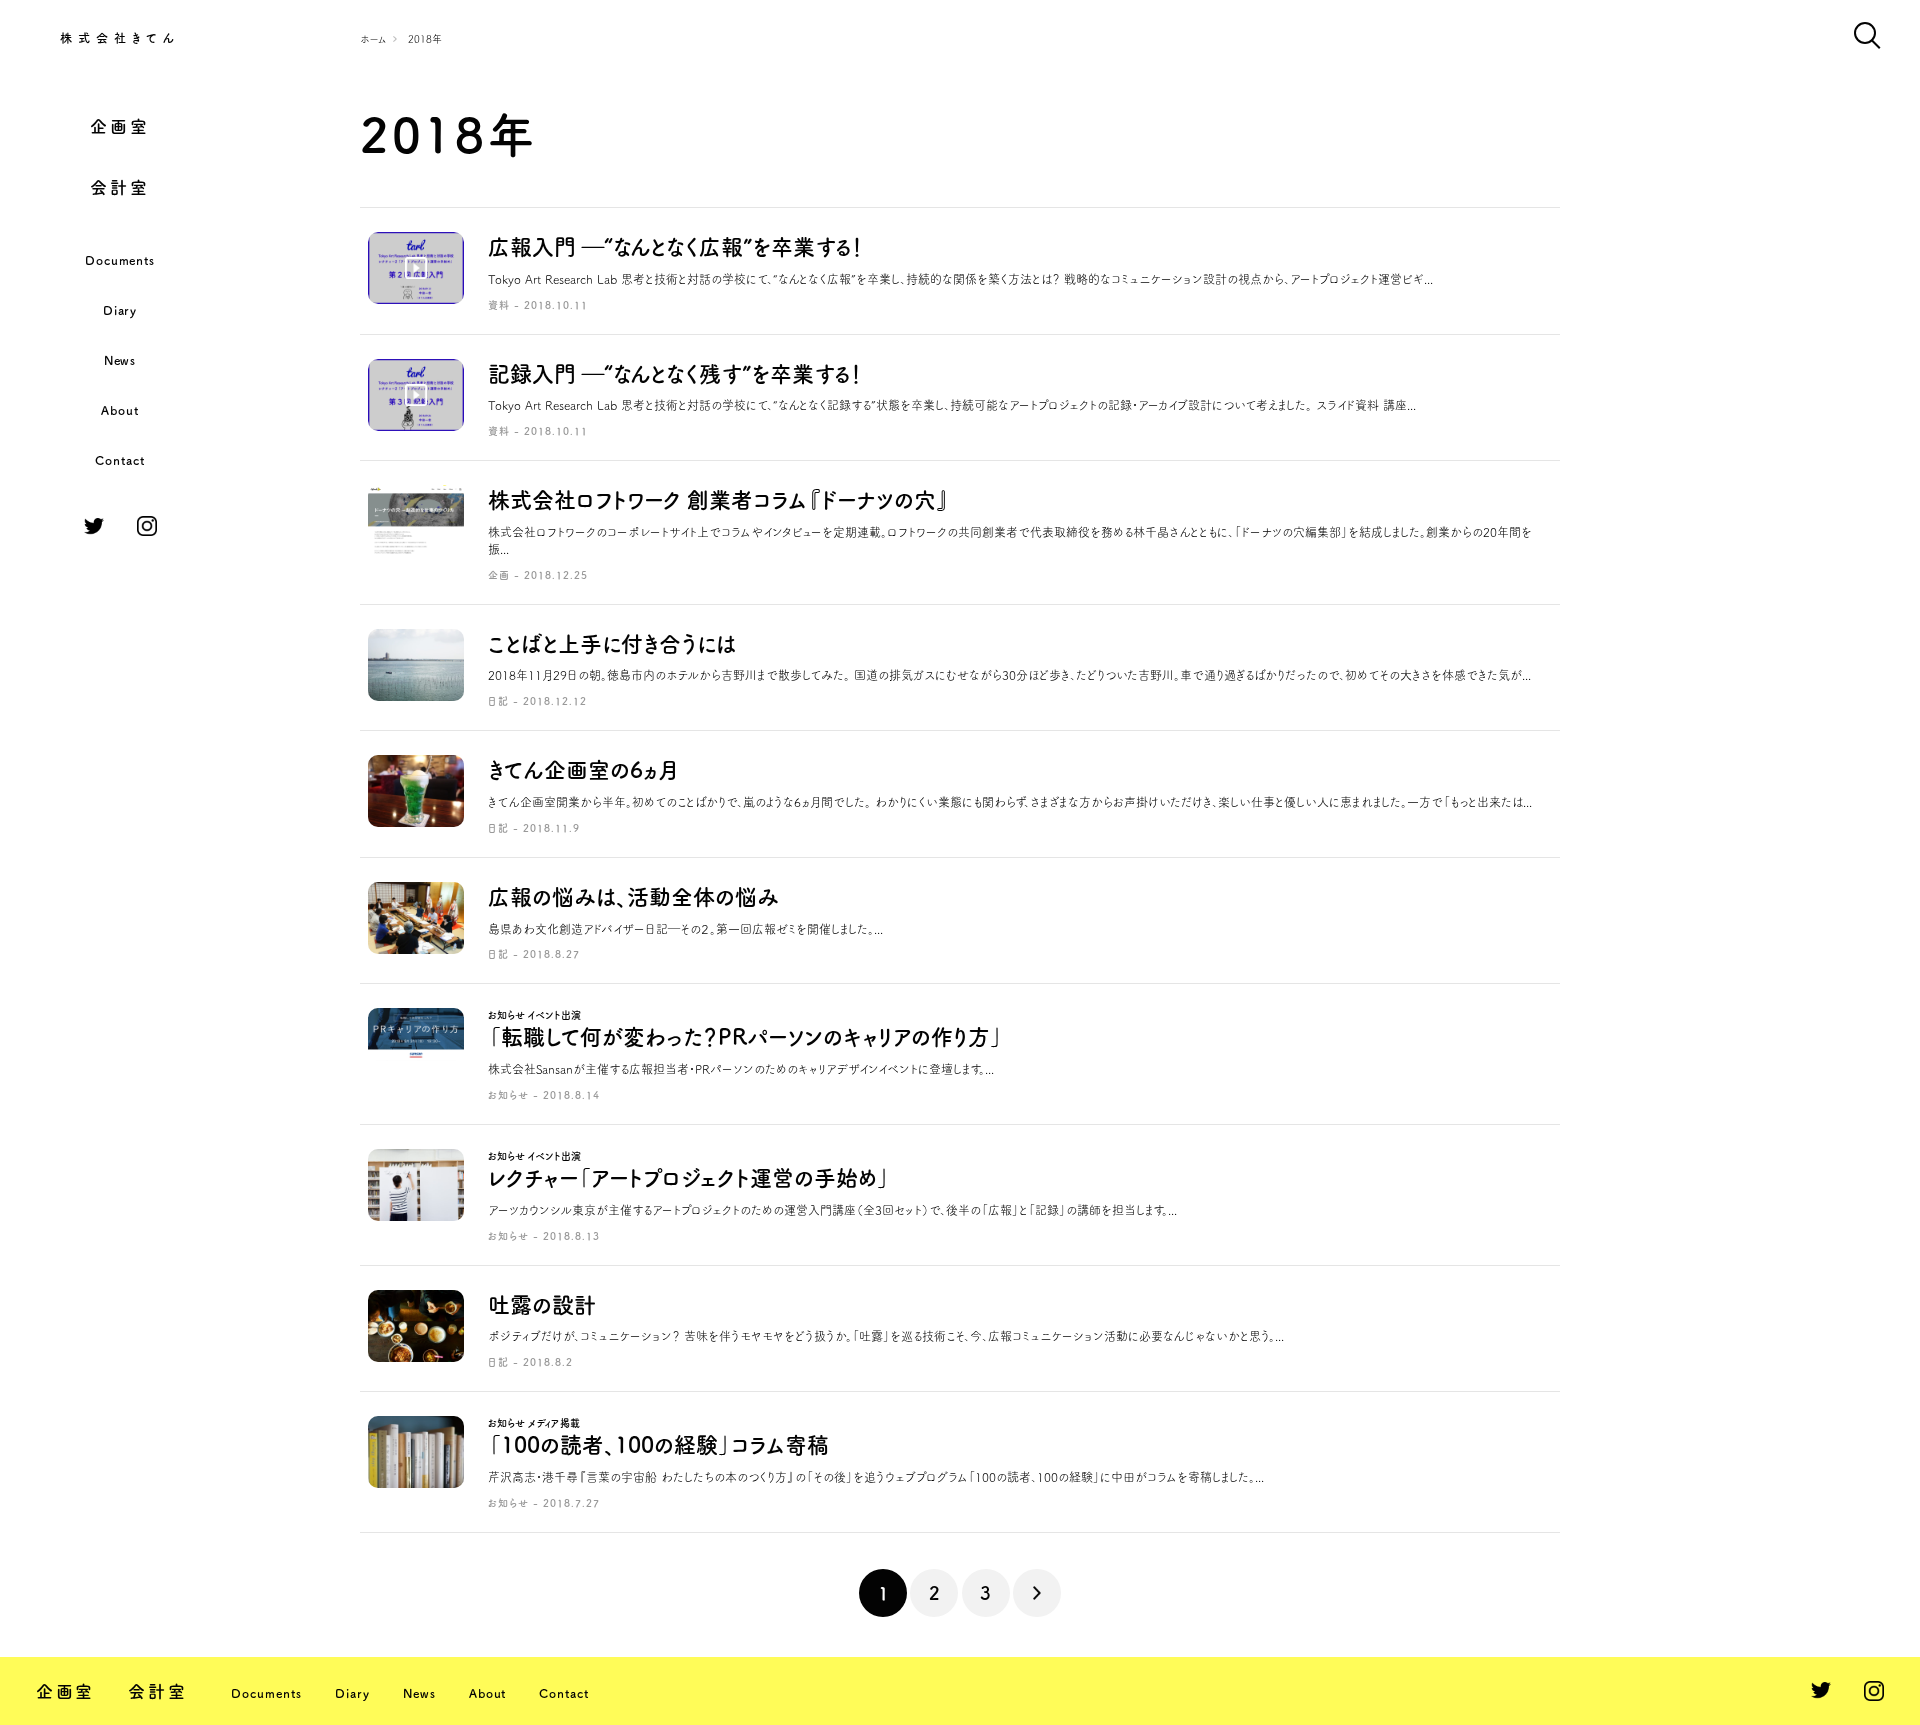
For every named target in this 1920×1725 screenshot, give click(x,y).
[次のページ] (1037, 1593)
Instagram (147, 526)
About (120, 410)
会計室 (119, 187)
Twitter (94, 526)
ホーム (373, 39)
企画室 (119, 126)
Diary (120, 310)
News (120, 360)
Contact (120, 460)
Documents (120, 260)
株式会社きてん (120, 38)
